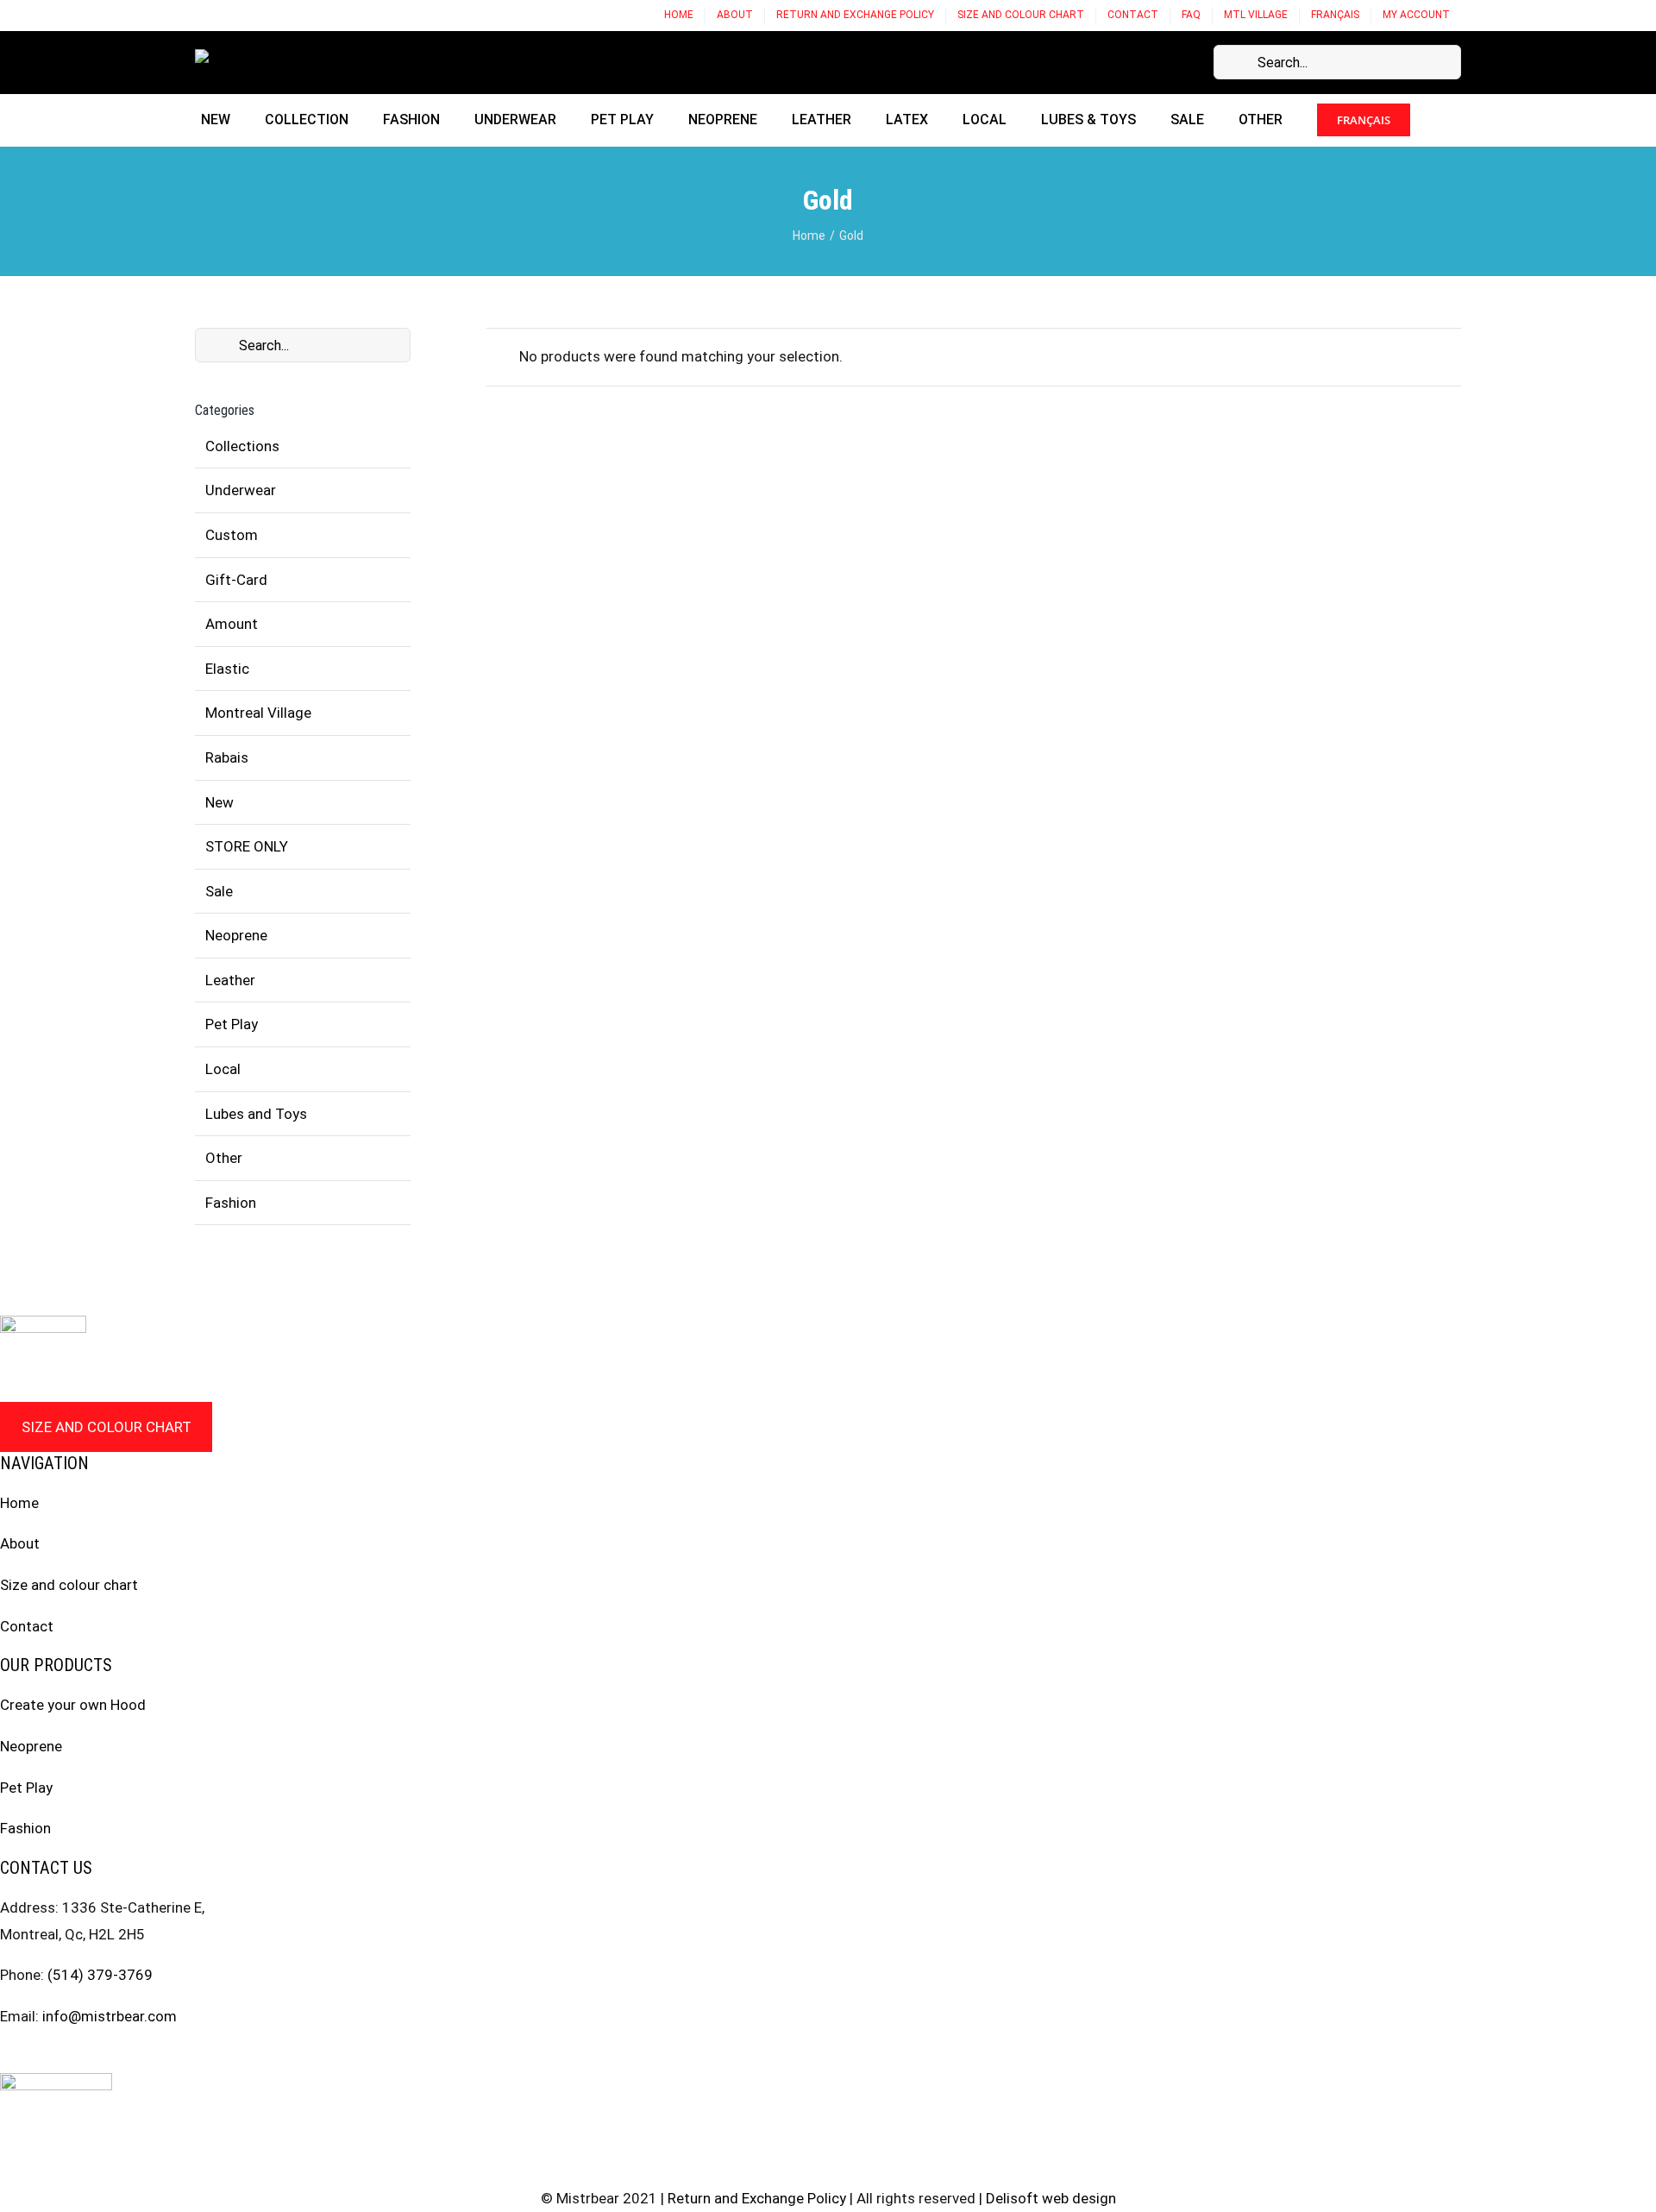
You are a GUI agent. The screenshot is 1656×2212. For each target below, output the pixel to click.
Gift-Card (236, 580)
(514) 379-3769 (100, 1975)
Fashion (231, 1203)
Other (224, 1158)
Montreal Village (258, 713)
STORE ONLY (247, 846)
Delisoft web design (1051, 2198)
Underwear (241, 490)
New (220, 802)
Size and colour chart (107, 1427)
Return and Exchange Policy (757, 2198)
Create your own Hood (73, 1705)
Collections (242, 446)
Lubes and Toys (256, 1114)
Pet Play (232, 1024)
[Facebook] (6, 2057)
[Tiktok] (104, 2057)
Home (19, 1503)
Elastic (227, 669)
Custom (232, 535)
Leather (230, 980)
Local (223, 1069)
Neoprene (236, 935)
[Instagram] (39, 2057)
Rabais (227, 757)
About (20, 1543)
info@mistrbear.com (110, 2016)
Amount (232, 624)
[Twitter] (72, 2057)
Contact (27, 1626)
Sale (219, 891)
